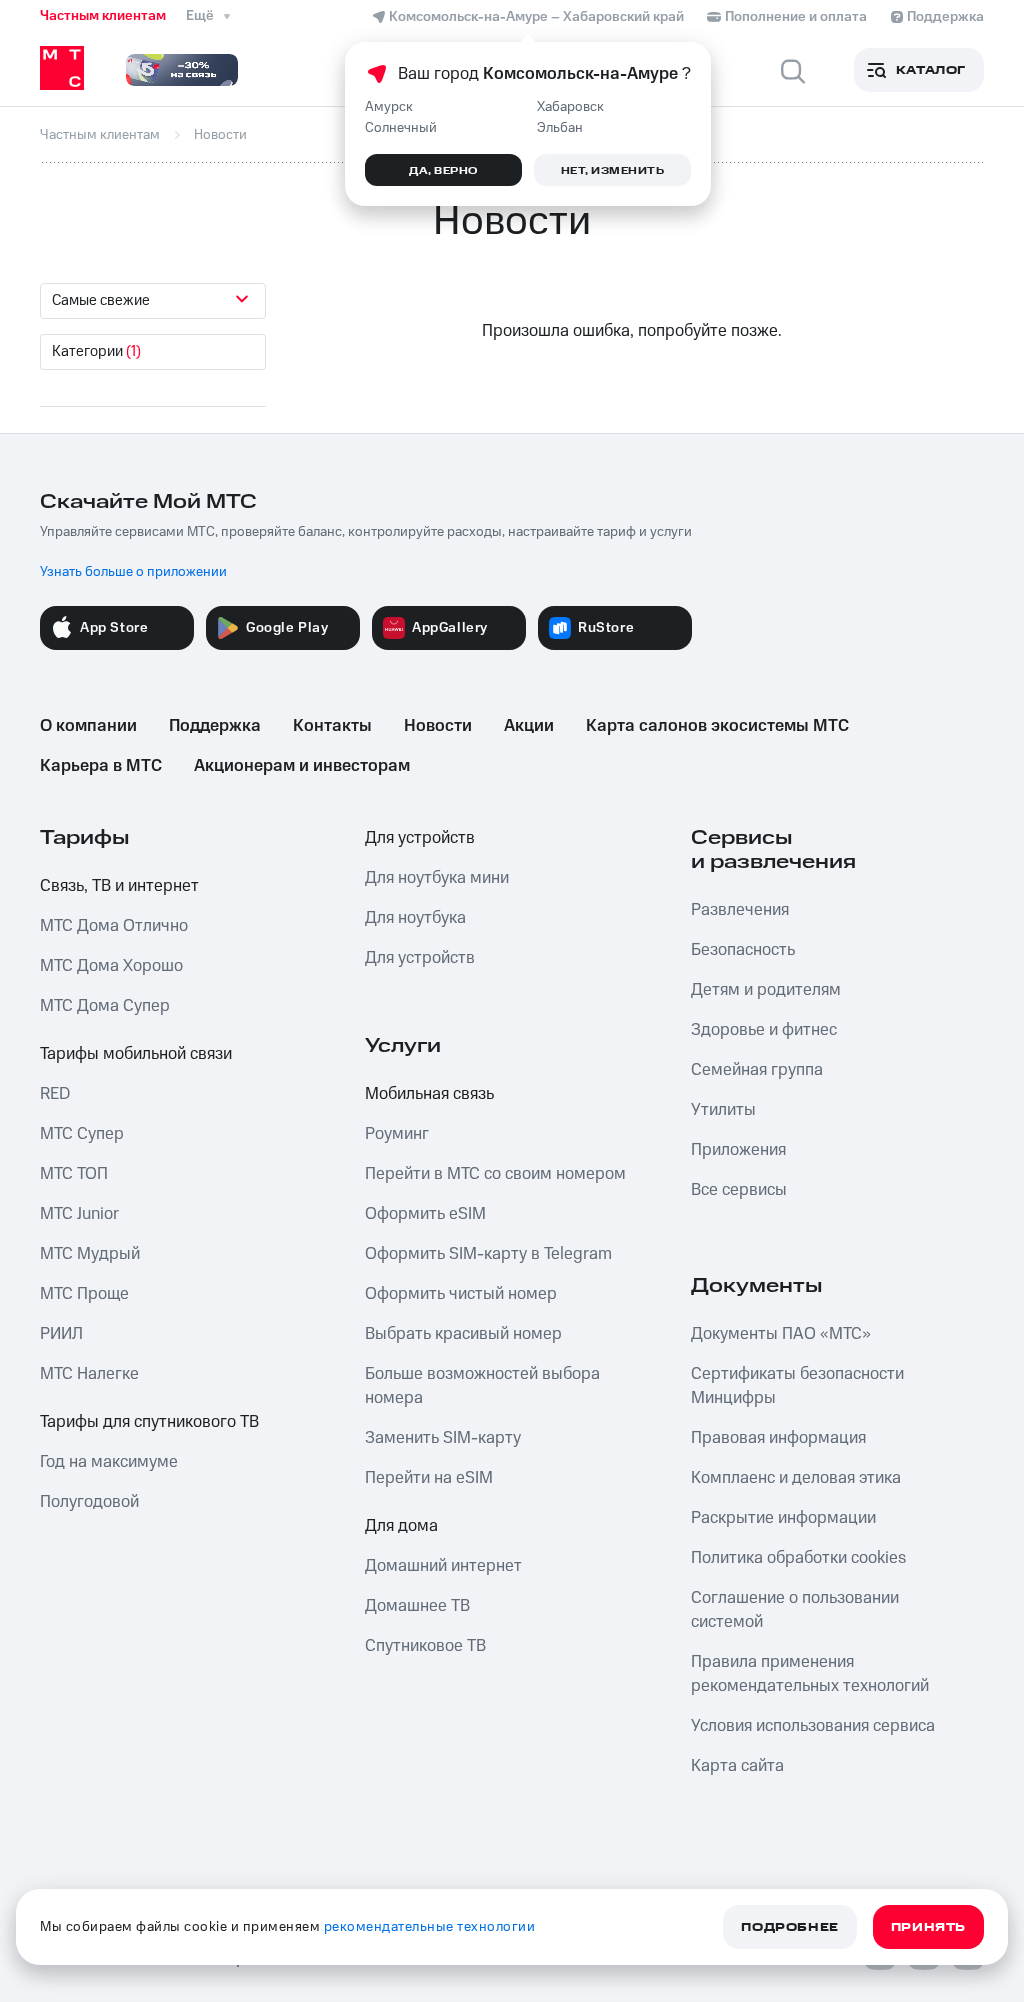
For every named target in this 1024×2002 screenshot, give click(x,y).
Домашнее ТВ (417, 1606)
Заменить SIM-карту (443, 1438)
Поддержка (215, 726)
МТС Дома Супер (105, 1006)
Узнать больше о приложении (133, 572)
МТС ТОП (74, 1174)
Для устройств (420, 838)
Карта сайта (737, 1766)
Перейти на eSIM (429, 1478)
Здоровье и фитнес (764, 1030)
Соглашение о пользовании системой (795, 1610)
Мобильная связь (429, 1094)
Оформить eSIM (425, 1214)
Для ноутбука (415, 918)
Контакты (332, 726)
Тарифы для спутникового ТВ (149, 1422)
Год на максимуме (109, 1462)
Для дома (401, 1526)
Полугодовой (89, 1502)
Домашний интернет (443, 1566)
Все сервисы (739, 1190)
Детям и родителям (766, 990)
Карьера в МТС (101, 766)
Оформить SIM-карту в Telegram (488, 1254)
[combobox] (153, 301)
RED (55, 1094)
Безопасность (743, 950)
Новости (438, 726)
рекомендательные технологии (430, 1927)
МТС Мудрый (90, 1254)
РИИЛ (61, 1334)
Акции (529, 726)
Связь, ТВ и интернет (119, 886)
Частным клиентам (103, 16)
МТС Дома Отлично (114, 926)
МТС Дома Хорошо (111, 966)
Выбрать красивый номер (463, 1334)
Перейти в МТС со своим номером (495, 1174)
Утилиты (723, 1110)
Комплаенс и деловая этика (796, 1478)
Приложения (738, 1150)
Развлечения (740, 910)
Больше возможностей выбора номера (482, 1386)
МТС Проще (84, 1294)
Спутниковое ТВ (425, 1646)
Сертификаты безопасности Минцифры (797, 1386)
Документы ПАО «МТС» (781, 1334)
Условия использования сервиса (813, 1726)
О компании (88, 726)
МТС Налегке (89, 1374)
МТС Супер (82, 1134)
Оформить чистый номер (461, 1294)
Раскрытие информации (783, 1518)
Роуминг (397, 1134)
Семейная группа (757, 1070)
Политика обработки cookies (798, 1558)
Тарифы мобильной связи (136, 1054)
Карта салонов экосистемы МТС (717, 726)
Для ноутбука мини (437, 878)
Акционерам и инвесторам (302, 766)
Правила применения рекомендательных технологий (810, 1674)
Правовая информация (778, 1438)
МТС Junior (79, 1214)
